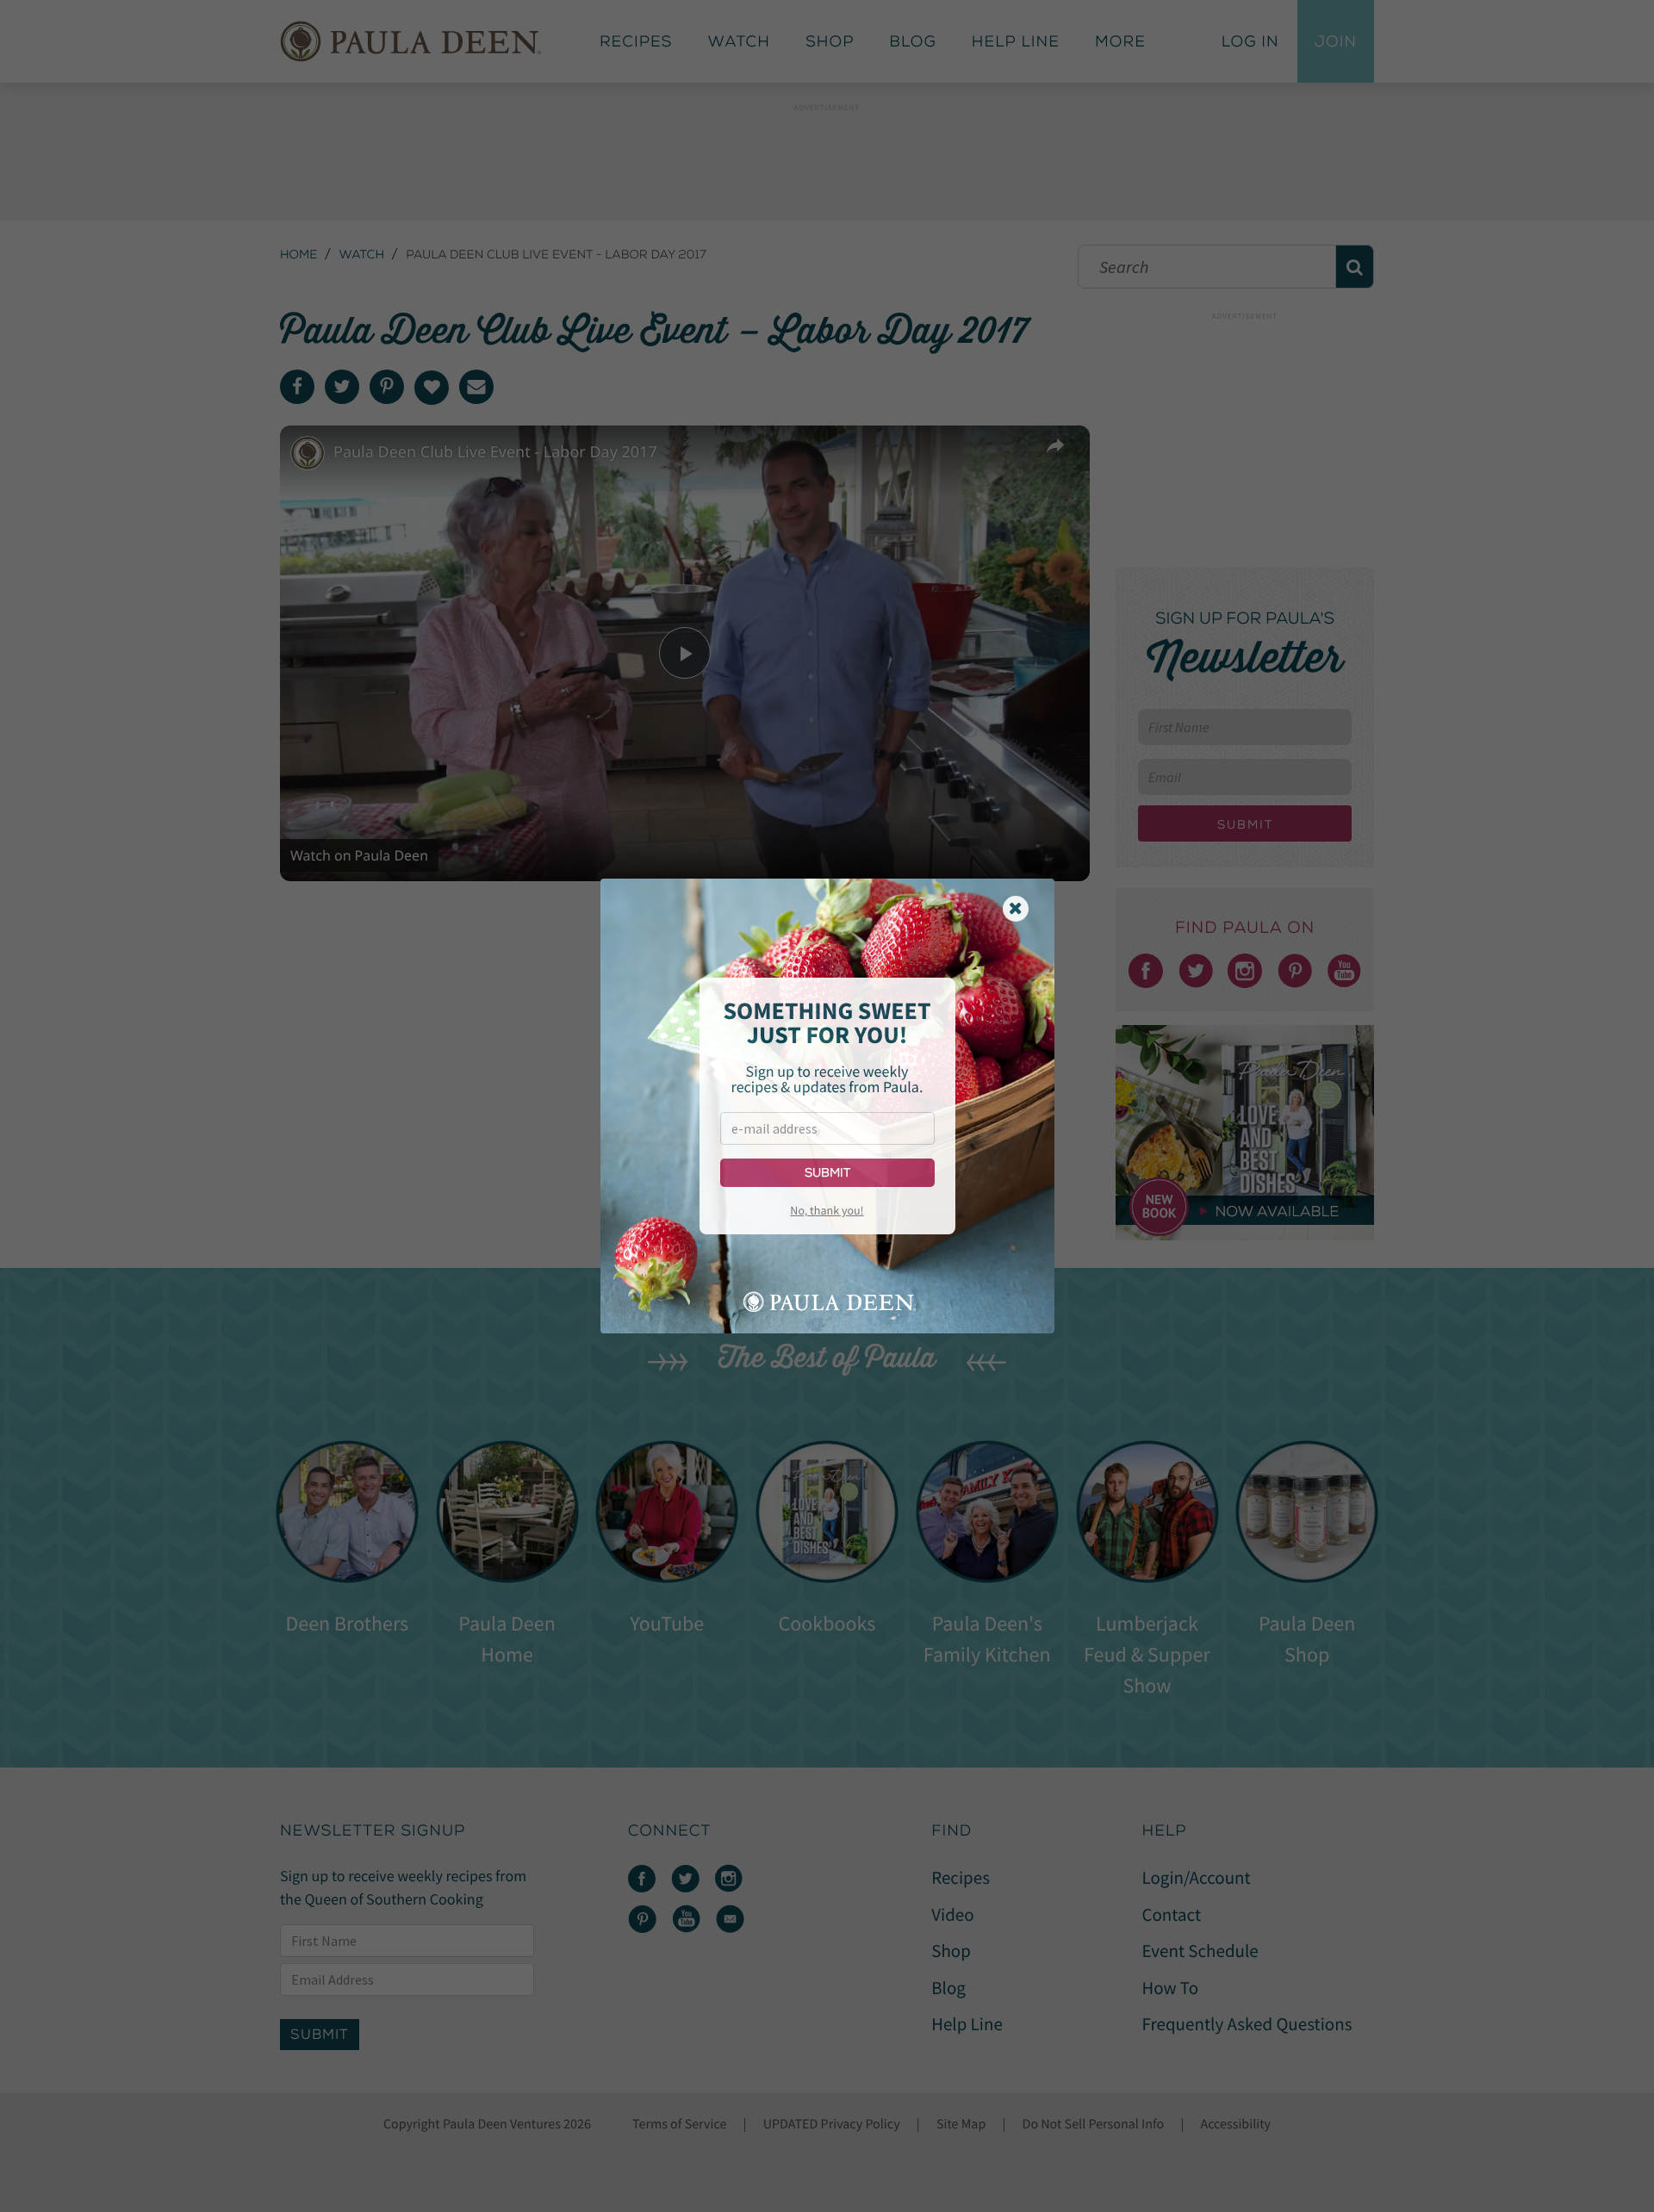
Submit (827, 1173)
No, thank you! (827, 1210)
